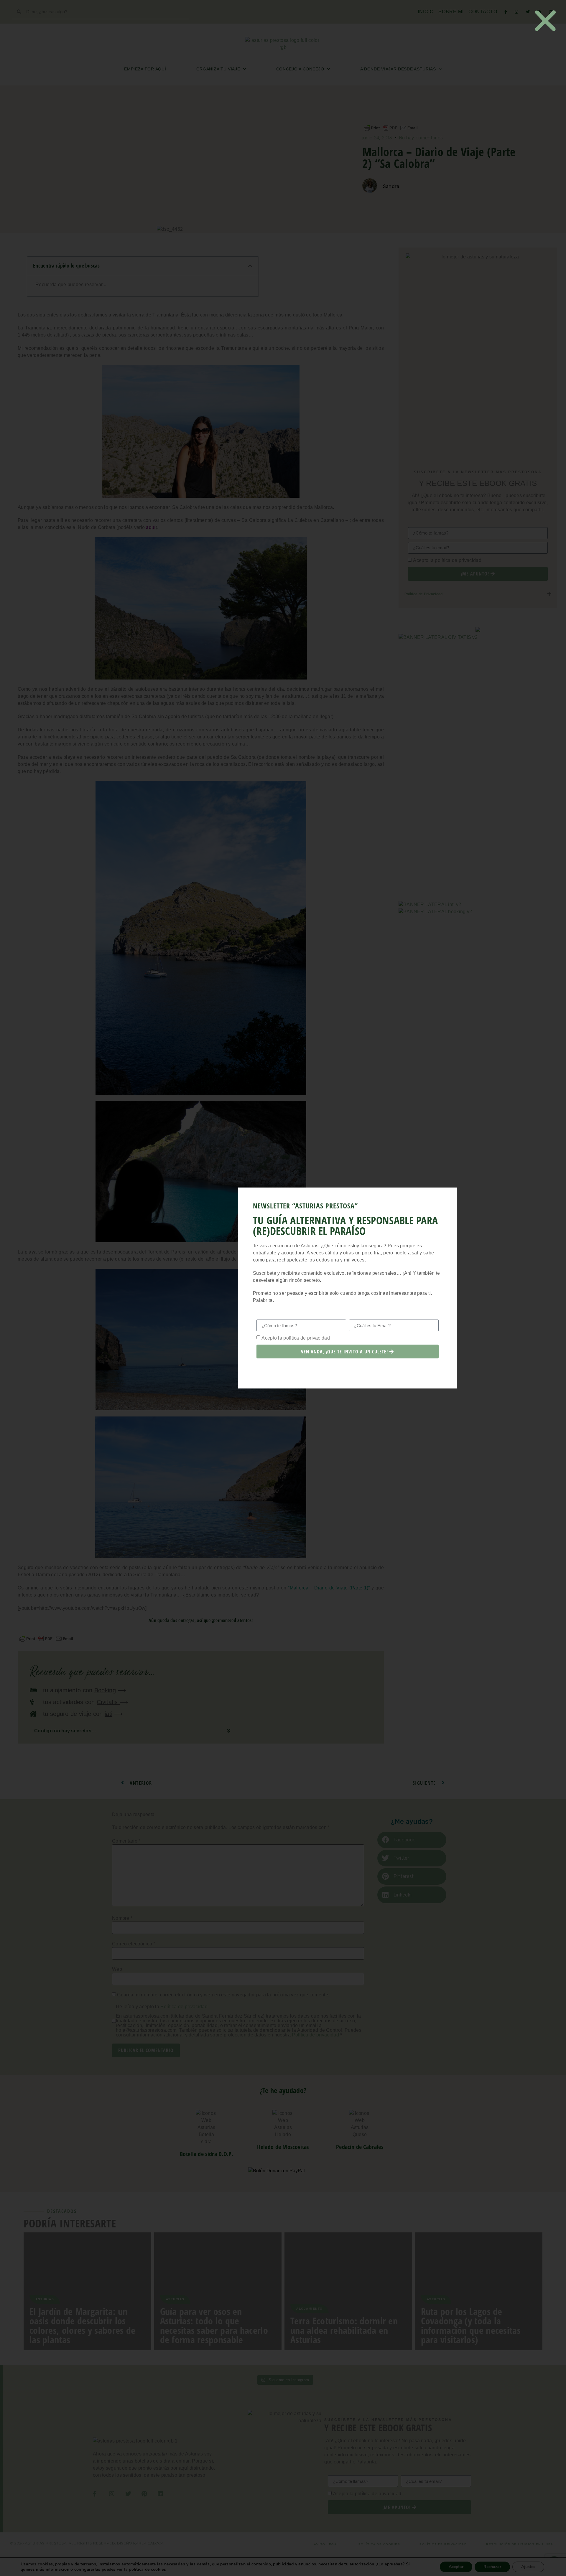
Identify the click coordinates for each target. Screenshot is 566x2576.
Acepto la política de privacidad (296, 1338)
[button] (545, 21)
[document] (283, 1288)
